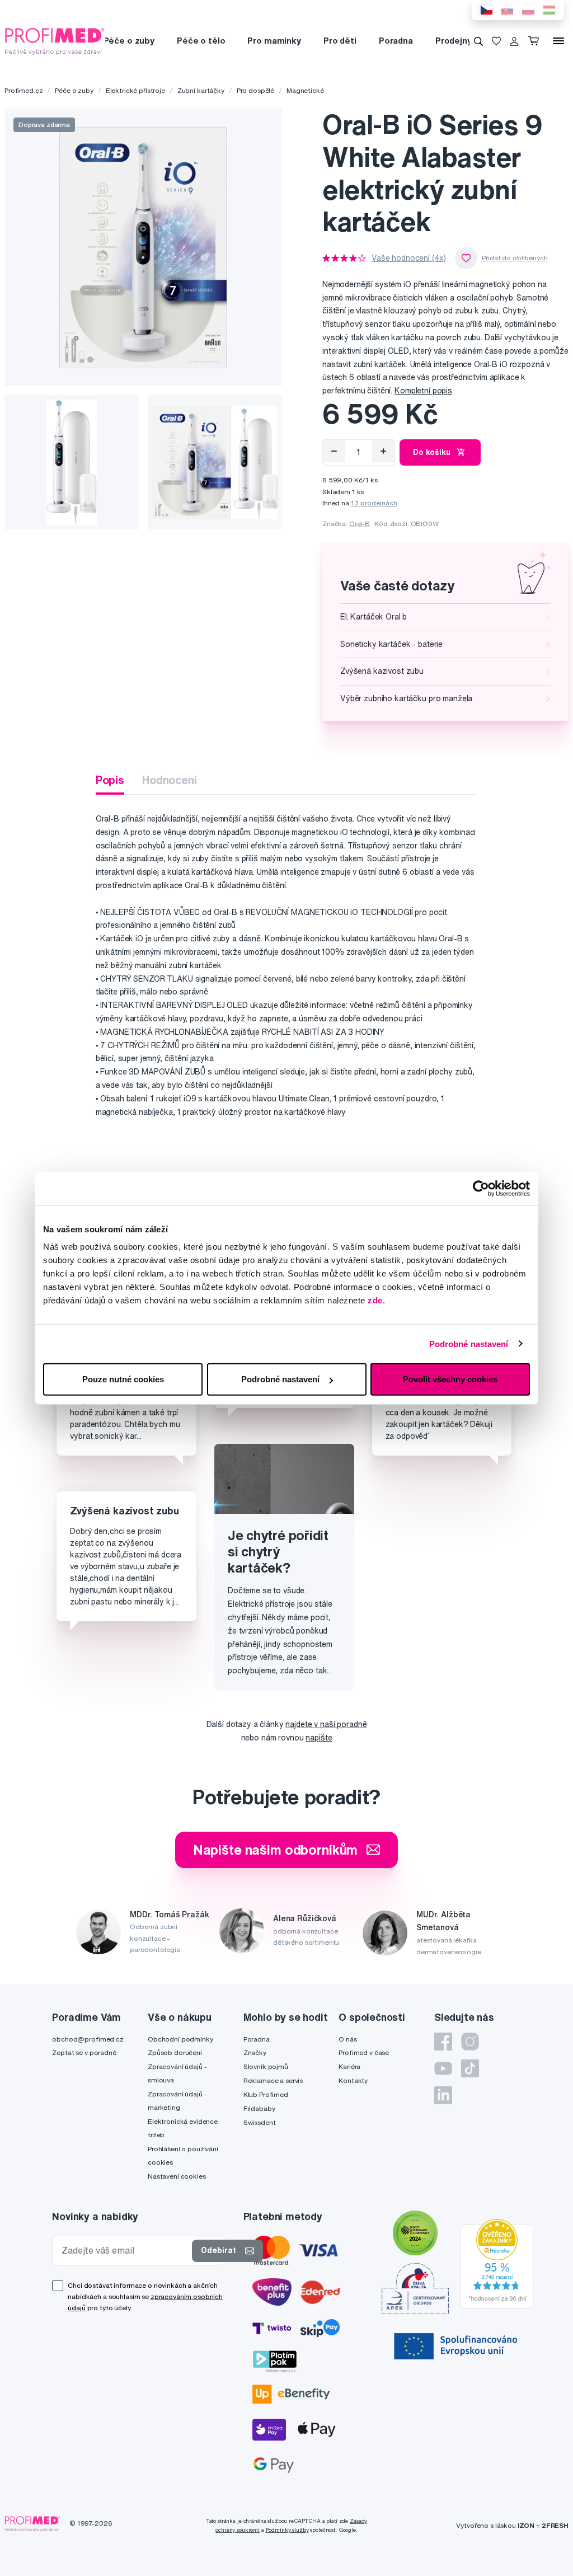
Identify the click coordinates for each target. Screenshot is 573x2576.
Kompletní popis (423, 391)
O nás (347, 2039)
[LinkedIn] (443, 2095)
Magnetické (305, 90)
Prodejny (454, 41)
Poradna (396, 41)
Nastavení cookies (177, 2176)
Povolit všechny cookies (450, 1379)
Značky (255, 2052)
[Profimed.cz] (55, 40)
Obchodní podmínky (180, 2039)
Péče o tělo (201, 41)
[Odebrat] (334, 451)
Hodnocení (170, 780)
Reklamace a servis (273, 2080)
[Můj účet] (514, 41)
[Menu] (558, 41)
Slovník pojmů (266, 2066)
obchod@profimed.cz (88, 2039)
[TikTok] (470, 2068)
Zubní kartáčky (201, 90)
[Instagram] (470, 2042)
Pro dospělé (255, 90)
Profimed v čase (364, 2052)
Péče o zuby (129, 41)
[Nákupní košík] (536, 41)
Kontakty (353, 2080)
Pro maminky (274, 41)
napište (319, 1738)
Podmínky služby (287, 2530)
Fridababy (259, 2108)
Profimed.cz (24, 90)
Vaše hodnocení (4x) (409, 258)
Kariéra (349, 2066)
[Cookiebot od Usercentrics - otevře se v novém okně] (481, 1188)
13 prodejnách (374, 503)
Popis (110, 780)
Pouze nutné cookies (123, 1379)
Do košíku (432, 452)
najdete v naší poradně (326, 1724)
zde (375, 1300)
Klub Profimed (266, 2094)
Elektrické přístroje (135, 90)
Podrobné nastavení (469, 1343)
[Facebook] (443, 2042)
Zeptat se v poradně (84, 2052)
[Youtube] (443, 2068)
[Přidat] (383, 451)
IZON (526, 2525)
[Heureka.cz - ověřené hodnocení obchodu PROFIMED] (497, 2263)
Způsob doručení (175, 2052)
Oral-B (360, 524)
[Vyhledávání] (478, 41)
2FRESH (555, 2525)
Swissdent (260, 2122)
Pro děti (340, 41)
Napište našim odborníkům (276, 1850)
